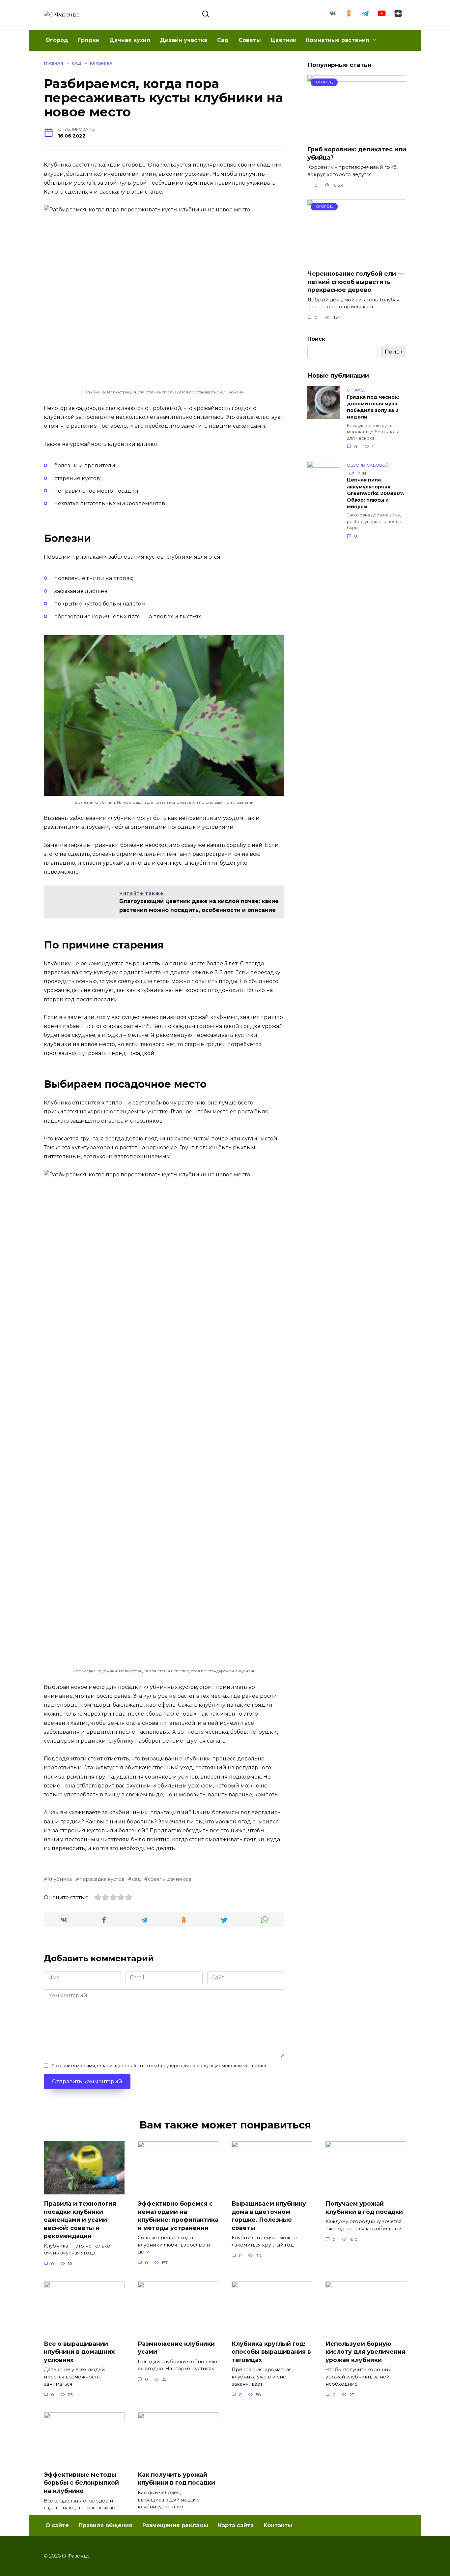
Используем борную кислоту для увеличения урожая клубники (365, 2351)
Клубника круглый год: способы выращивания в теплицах (271, 2351)
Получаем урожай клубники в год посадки (364, 2208)
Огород (57, 40)
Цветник (283, 40)
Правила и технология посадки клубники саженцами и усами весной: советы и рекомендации (80, 2220)
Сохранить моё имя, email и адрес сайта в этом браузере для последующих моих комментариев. (160, 2066)
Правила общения (106, 2525)
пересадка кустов (102, 1879)
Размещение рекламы (175, 2525)
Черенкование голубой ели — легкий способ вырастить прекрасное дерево (355, 282)
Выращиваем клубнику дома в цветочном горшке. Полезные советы (269, 2216)
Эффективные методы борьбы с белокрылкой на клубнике (81, 2483)
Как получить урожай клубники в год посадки (176, 2479)
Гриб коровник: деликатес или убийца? (357, 153)
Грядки (89, 40)
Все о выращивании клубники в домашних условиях (79, 2351)
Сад (223, 40)
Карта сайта (236, 2525)
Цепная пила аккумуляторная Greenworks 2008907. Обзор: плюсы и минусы (376, 494)
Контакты (278, 2525)
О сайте (57, 2525)
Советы (250, 40)
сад (136, 1879)
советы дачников (170, 1879)
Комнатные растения (338, 40)
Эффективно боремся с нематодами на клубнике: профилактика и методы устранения (178, 2216)
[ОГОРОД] (357, 136)
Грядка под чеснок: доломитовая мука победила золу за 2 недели (373, 407)
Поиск (316, 339)
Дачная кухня (130, 40)
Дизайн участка (184, 40)
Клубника (60, 1879)
